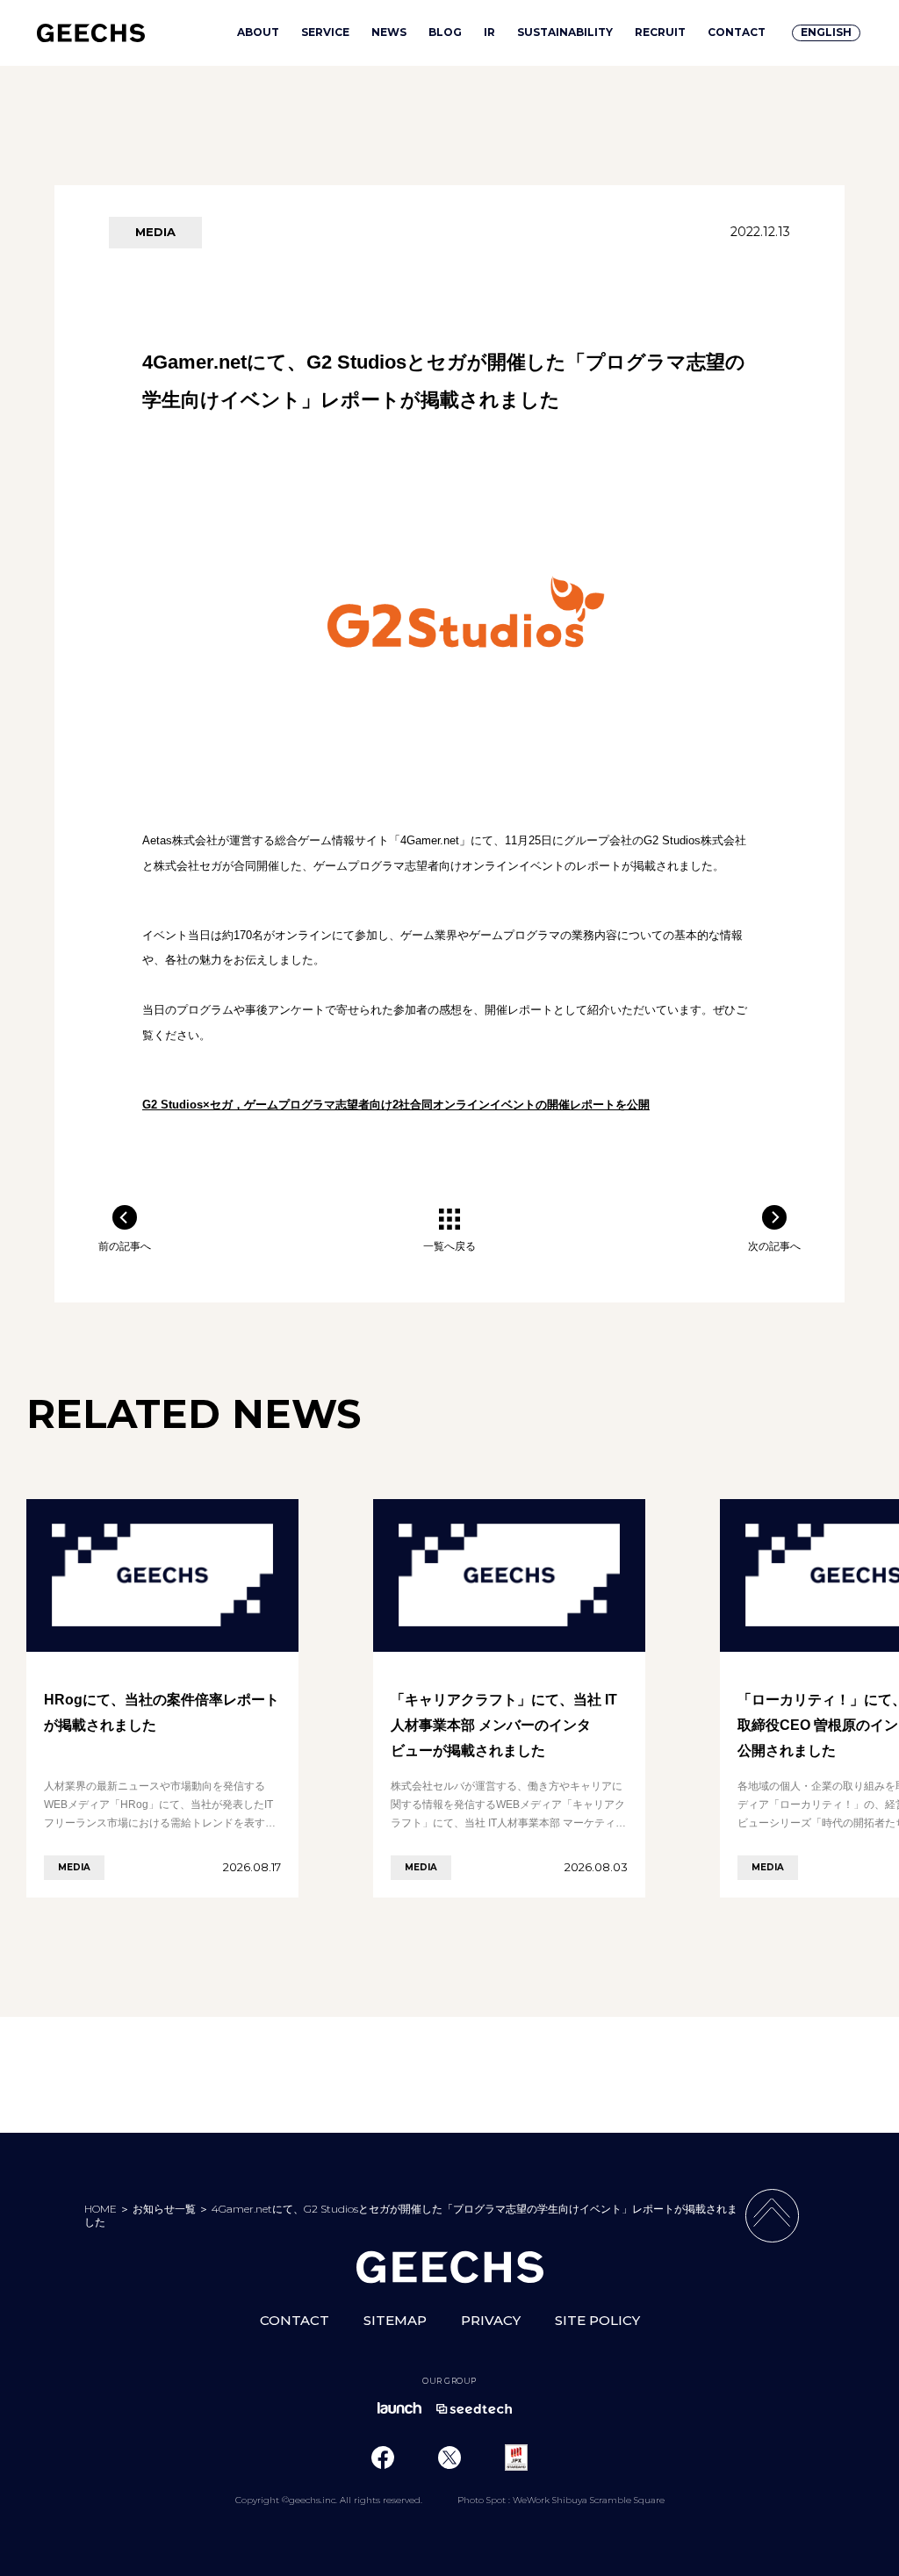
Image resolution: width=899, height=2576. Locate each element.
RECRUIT (660, 32)
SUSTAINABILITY (565, 32)
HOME (101, 2209)
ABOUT (258, 32)
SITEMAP (395, 2320)
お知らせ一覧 (164, 2209)
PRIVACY (491, 2320)
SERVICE (325, 32)
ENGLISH (826, 32)
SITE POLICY (597, 2320)
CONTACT (737, 32)
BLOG (445, 32)
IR (489, 32)
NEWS (389, 32)
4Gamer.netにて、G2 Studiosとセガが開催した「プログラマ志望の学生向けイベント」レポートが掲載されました (411, 2215)
